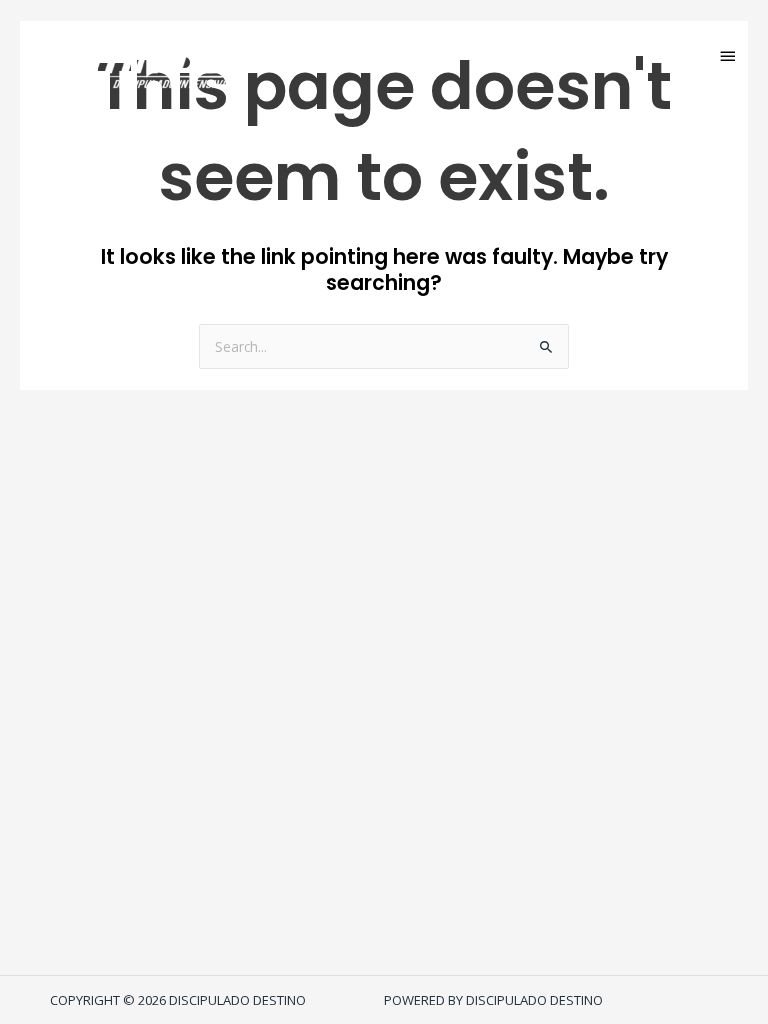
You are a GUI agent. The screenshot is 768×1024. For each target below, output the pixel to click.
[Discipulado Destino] (139, 55)
